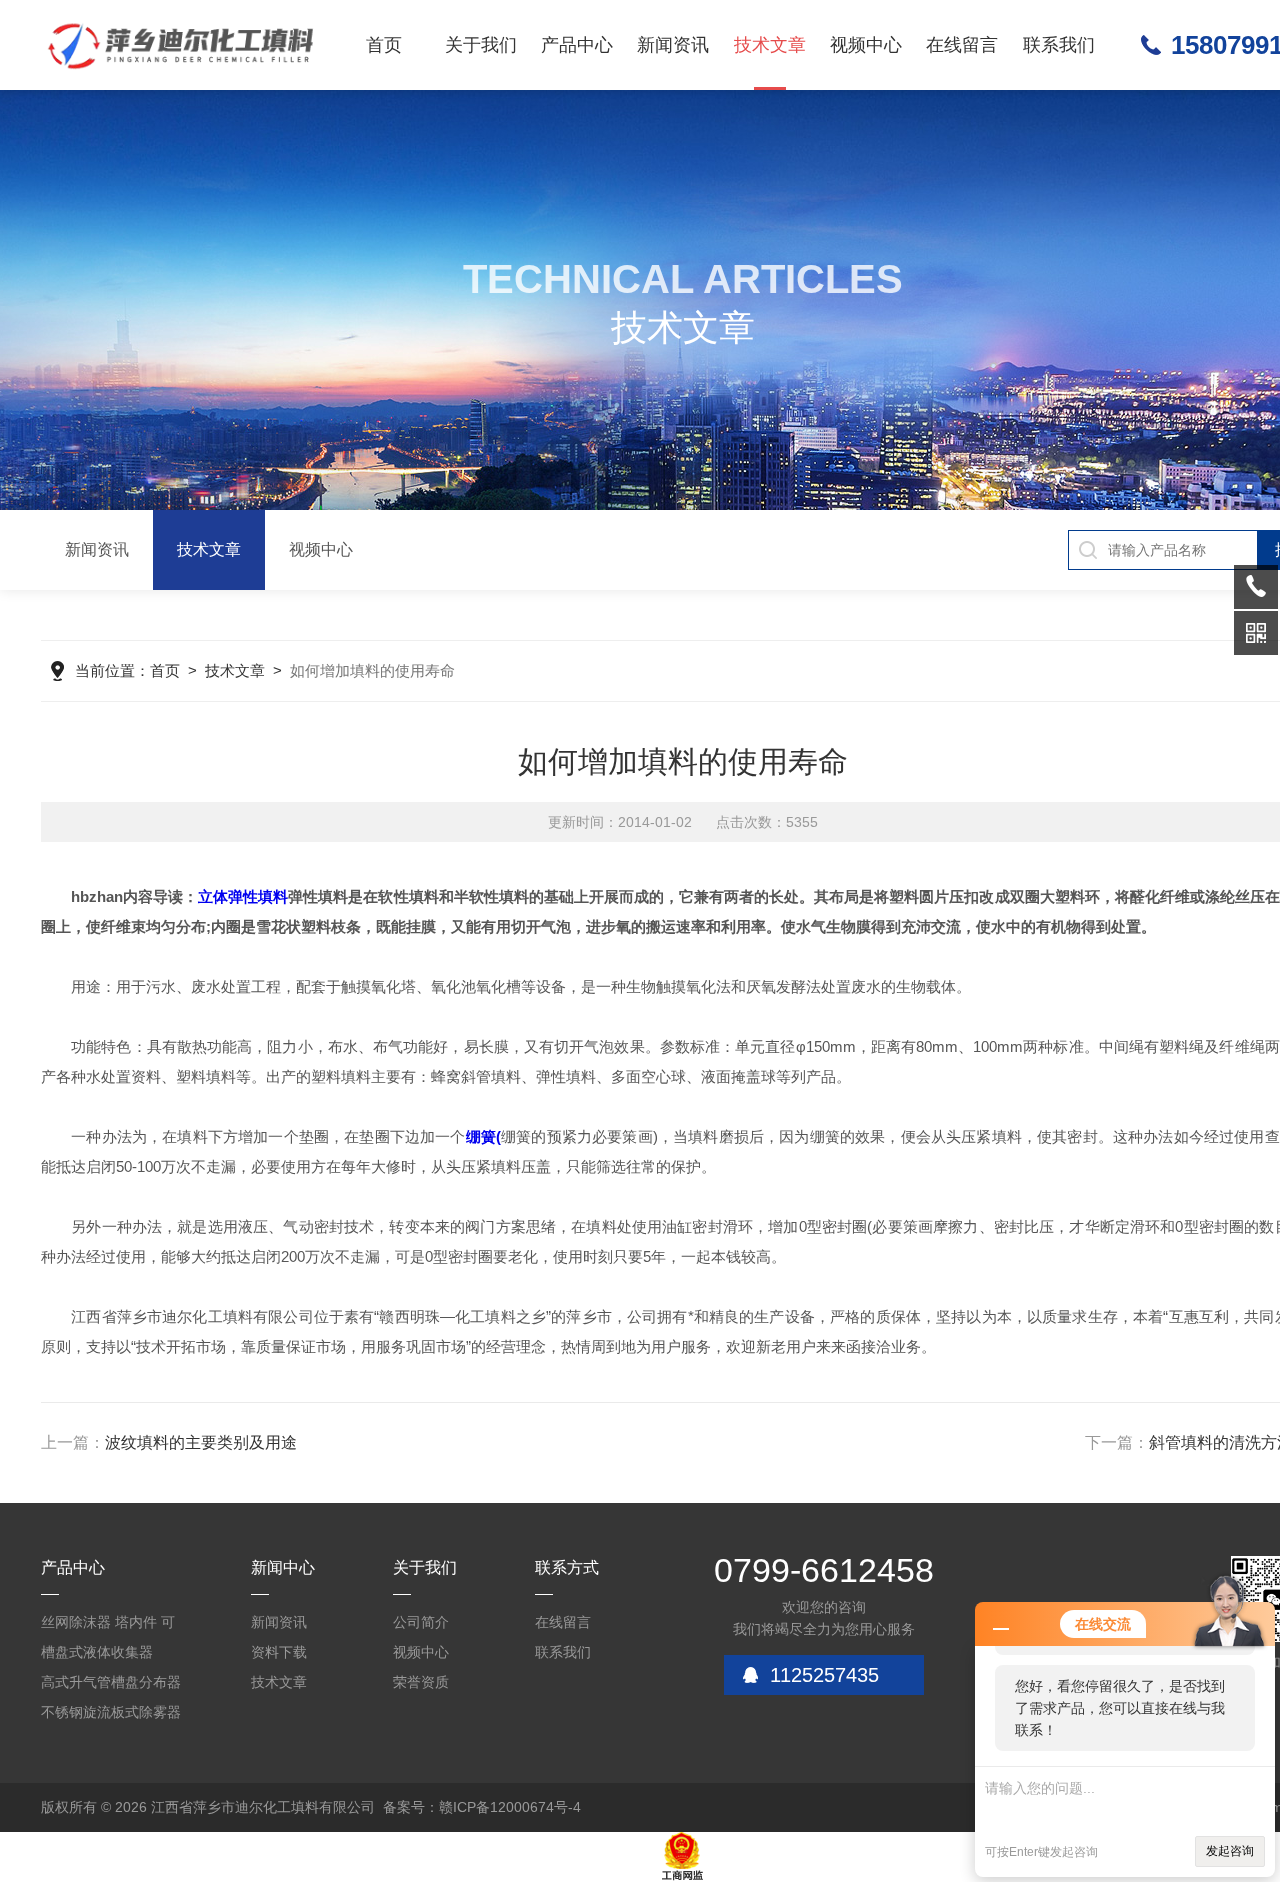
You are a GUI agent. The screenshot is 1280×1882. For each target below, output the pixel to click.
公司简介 (421, 1622)
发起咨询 (1230, 1851)
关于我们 (481, 45)
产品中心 (577, 45)
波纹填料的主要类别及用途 (201, 1442)
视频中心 (866, 45)
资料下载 (279, 1652)
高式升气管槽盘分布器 (111, 1682)
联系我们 (1059, 45)
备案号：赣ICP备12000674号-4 (482, 1807)
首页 (384, 45)
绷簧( (483, 1136)
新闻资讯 (673, 45)
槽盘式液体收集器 (97, 1652)
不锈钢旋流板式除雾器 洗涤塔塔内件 (111, 1715)
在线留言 (962, 45)
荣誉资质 (421, 1682)
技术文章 (770, 45)
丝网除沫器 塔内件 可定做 (108, 1625)
